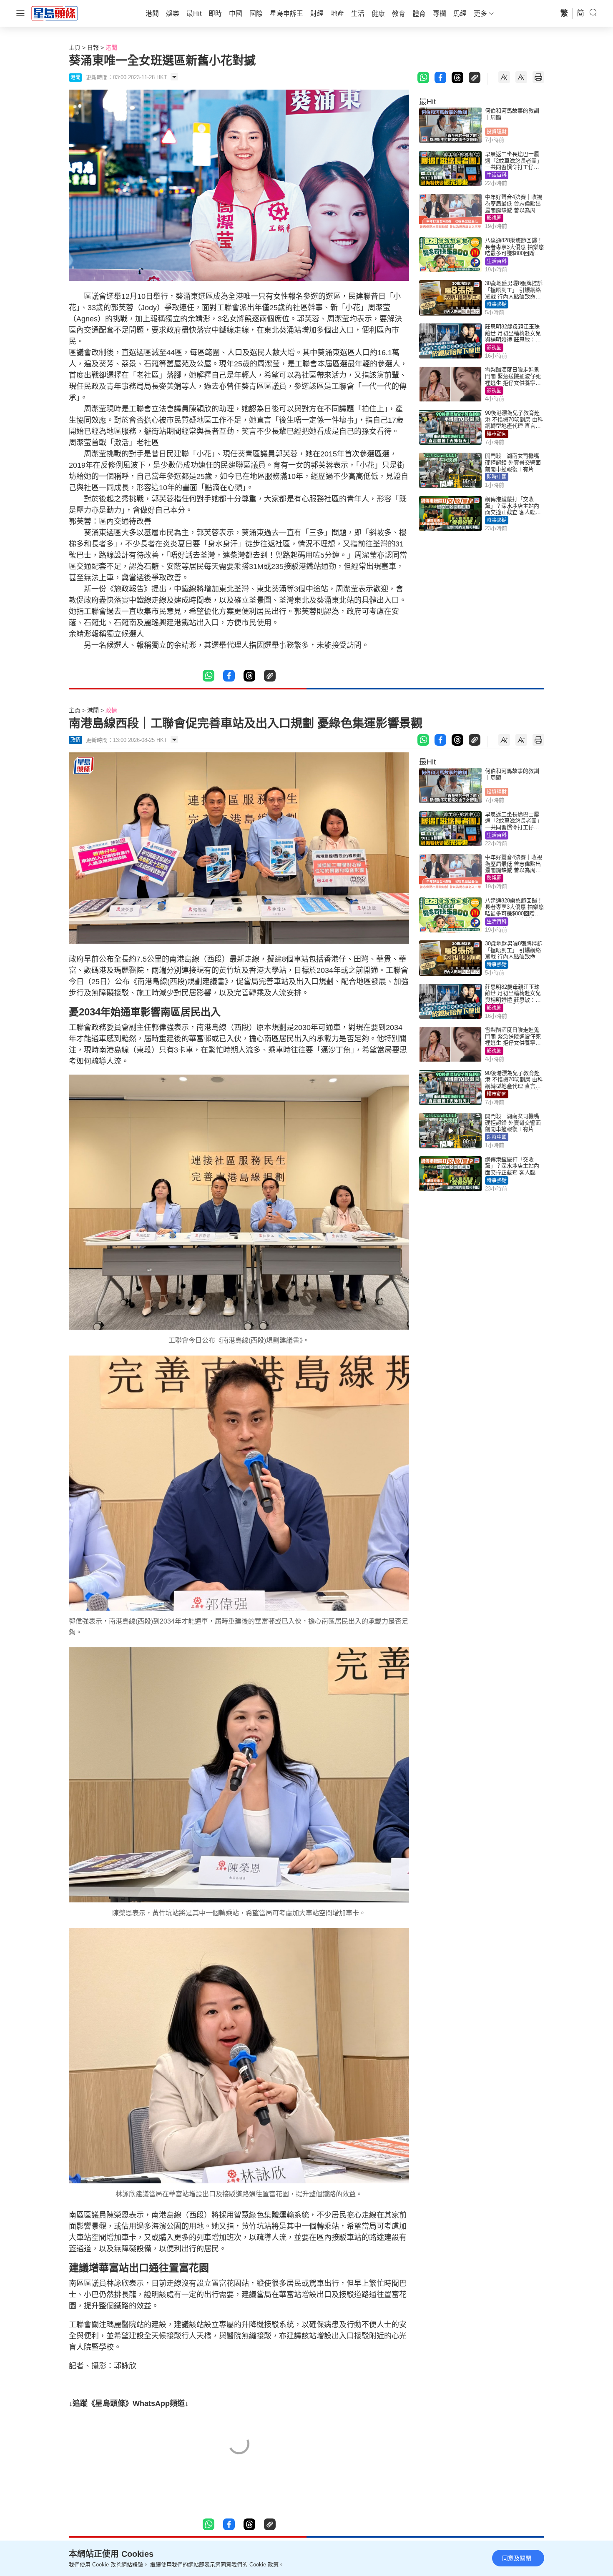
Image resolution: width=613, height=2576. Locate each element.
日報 (93, 48)
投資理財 (497, 132)
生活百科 (497, 175)
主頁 (75, 48)
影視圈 (494, 218)
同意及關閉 (517, 2558)
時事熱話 (497, 304)
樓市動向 (497, 434)
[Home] (55, 13)
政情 (111, 710)
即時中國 (497, 477)
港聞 (111, 48)
